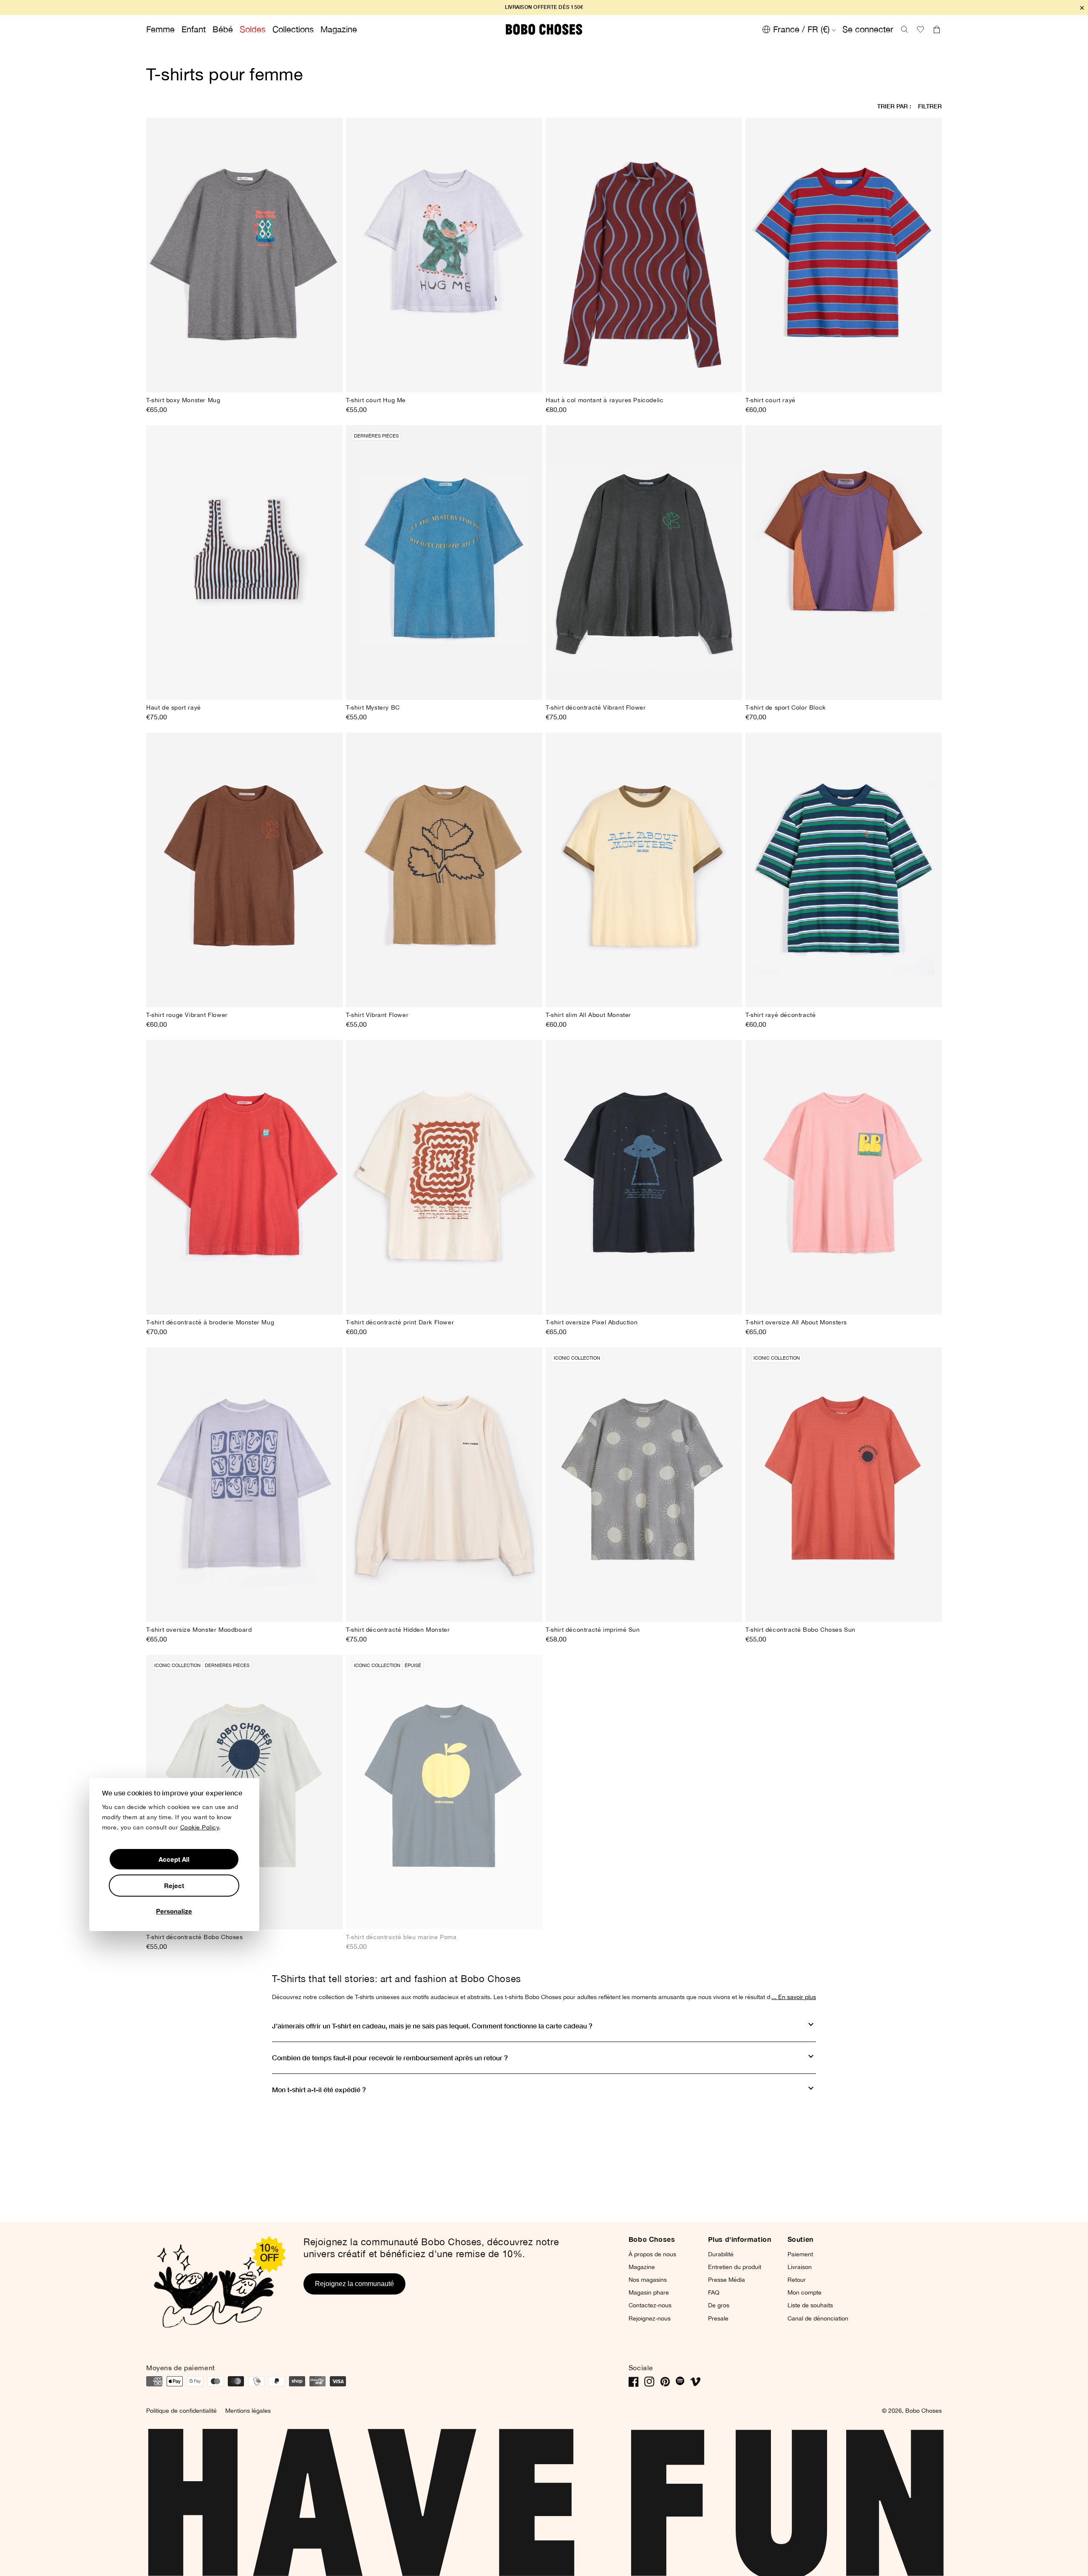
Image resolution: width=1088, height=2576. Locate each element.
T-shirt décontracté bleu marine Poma (401, 1937)
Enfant (194, 29)
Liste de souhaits (810, 2305)
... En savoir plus (794, 1997)
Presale (718, 2318)
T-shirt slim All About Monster (588, 1015)
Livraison (800, 2267)
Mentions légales (248, 2411)
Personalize (174, 1911)
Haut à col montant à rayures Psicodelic (605, 400)
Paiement (800, 2254)
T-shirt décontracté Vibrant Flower (596, 707)
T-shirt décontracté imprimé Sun (593, 1630)
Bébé (223, 29)
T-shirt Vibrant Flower (377, 1015)
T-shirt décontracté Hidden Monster (398, 1630)
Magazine (339, 29)
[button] (904, 29)
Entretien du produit (735, 2267)
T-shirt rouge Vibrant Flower (187, 1015)
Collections (293, 29)
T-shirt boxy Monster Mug (183, 400)
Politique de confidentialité (181, 2411)
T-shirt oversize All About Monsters (796, 1322)
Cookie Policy (200, 1828)
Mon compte (805, 2292)
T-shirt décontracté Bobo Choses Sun (800, 1630)
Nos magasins (648, 2280)
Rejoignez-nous (650, 2318)
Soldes (253, 29)
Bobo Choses (924, 2411)
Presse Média (727, 2280)
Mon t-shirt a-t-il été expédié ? (319, 2089)
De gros (719, 2305)
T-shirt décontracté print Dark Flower (400, 1322)
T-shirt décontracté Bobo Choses (195, 1937)
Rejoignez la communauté (354, 2284)
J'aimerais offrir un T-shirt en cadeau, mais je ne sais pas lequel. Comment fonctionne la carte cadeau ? (432, 2026)
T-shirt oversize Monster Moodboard (199, 1630)
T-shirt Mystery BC (373, 707)
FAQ (714, 2292)
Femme (160, 29)
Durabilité (721, 2254)
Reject (174, 1886)
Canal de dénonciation (818, 2318)
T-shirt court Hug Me (376, 400)
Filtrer (930, 106)
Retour (797, 2280)
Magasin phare (649, 2292)
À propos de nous (652, 2254)
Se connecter (868, 29)
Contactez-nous (650, 2305)
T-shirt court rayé (771, 400)
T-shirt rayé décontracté (781, 1015)
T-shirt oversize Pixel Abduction (592, 1322)
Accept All (174, 1860)
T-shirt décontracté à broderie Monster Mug (210, 1322)
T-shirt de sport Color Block (786, 707)
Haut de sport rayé (174, 707)
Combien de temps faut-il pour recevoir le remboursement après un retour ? (390, 2058)
